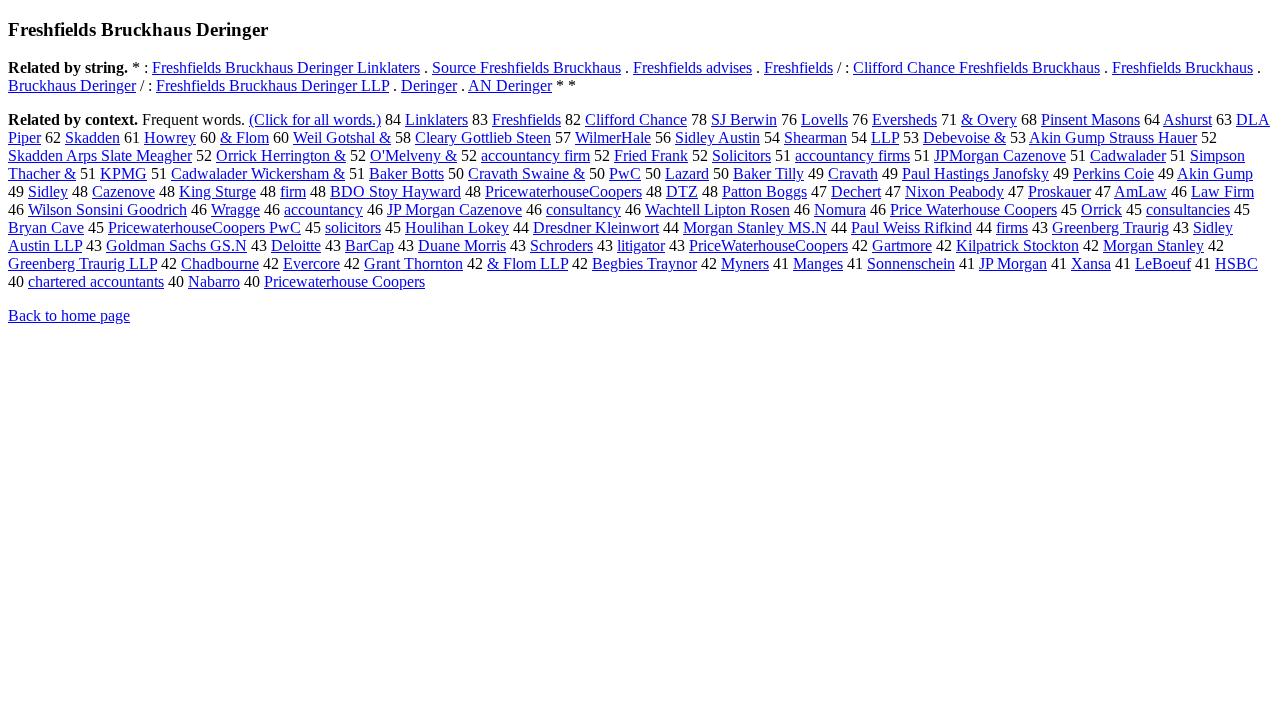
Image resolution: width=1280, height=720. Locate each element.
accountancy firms (852, 155)
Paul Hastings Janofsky (975, 173)
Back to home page (69, 315)
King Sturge (217, 191)
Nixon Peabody (954, 191)
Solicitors (741, 155)
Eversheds (904, 119)
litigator (641, 245)
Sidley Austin (717, 137)
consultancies (1188, 209)
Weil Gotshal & (342, 137)
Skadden (92, 137)
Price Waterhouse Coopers (973, 209)
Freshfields (798, 67)
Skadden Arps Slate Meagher (100, 155)
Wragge (235, 209)
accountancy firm (535, 155)
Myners (745, 263)
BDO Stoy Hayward (395, 191)
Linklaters (436, 119)
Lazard (687, 173)
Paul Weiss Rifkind (911, 227)
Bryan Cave (46, 227)
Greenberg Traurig (1110, 227)
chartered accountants (96, 281)
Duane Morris (462, 245)
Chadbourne (220, 263)
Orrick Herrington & (281, 155)
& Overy (989, 119)
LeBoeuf (1163, 263)
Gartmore (902, 245)
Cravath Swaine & (526, 173)
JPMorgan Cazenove (1000, 155)
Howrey (170, 137)
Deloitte (296, 245)
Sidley (48, 191)
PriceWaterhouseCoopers (768, 245)
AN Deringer (510, 85)
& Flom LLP (527, 263)
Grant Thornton (413, 263)
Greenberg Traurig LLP (82, 263)
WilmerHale (613, 137)
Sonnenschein (911, 263)
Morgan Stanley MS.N (755, 227)
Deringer (429, 85)
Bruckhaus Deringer (72, 85)
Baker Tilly (768, 173)
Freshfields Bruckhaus (1182, 67)
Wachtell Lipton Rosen (717, 209)
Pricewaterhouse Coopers (344, 281)
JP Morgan (1013, 263)
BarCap (369, 245)
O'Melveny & (413, 155)
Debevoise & (964, 137)
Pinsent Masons (1090, 119)
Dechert (856, 191)
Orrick (1101, 209)
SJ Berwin (744, 119)
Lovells (824, 119)
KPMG (123, 173)
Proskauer (1059, 191)
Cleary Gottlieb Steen (483, 137)
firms (1012, 227)
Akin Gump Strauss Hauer (1113, 137)
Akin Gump (1215, 173)
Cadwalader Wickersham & (258, 173)
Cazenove (123, 191)
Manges (818, 263)
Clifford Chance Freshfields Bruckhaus (976, 67)
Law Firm (1222, 191)
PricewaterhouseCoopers (563, 191)
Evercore (311, 263)
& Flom (244, 137)
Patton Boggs (764, 191)
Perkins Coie (1113, 173)
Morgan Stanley (1153, 245)
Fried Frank (651, 155)
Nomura (840, 209)
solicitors (353, 227)
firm (293, 191)
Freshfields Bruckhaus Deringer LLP (272, 85)
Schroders (561, 245)
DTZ (682, 191)
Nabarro (214, 281)
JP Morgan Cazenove (454, 209)
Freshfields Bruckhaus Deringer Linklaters (286, 67)
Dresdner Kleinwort (596, 227)
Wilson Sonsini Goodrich (107, 209)
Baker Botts (406, 173)
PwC (625, 173)
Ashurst (1187, 119)
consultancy (583, 209)
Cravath (853, 173)
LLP (885, 137)
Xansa (1091, 263)
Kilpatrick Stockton (1017, 245)
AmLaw (1140, 191)
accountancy (323, 209)
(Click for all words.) (315, 119)
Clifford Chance (636, 119)
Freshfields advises (692, 67)
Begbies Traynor (644, 263)
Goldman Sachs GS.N (176, 245)
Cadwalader (1128, 155)
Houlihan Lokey (457, 227)
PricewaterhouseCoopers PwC (204, 227)
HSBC (1236, 263)
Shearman (815, 137)
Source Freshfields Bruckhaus (526, 67)
